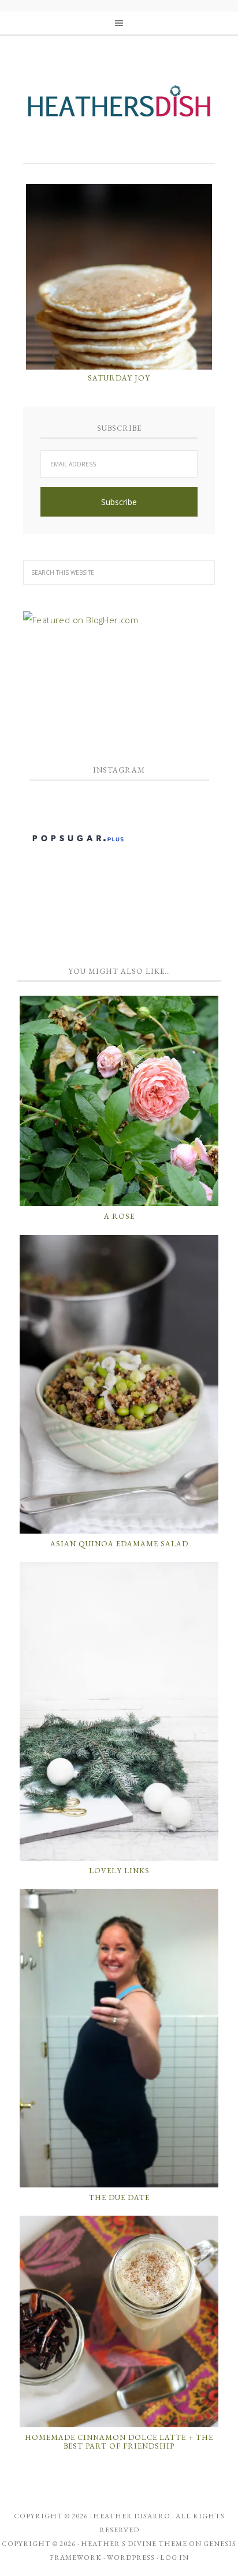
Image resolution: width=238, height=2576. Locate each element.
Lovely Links (119, 1871)
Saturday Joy (119, 378)
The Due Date (119, 2197)
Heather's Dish (119, 107)
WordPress (131, 2558)
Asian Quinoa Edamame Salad (119, 1544)
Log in (174, 2558)
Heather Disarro (132, 2516)
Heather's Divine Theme (134, 2544)
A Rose (119, 1216)
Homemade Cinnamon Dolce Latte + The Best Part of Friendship (119, 2442)
